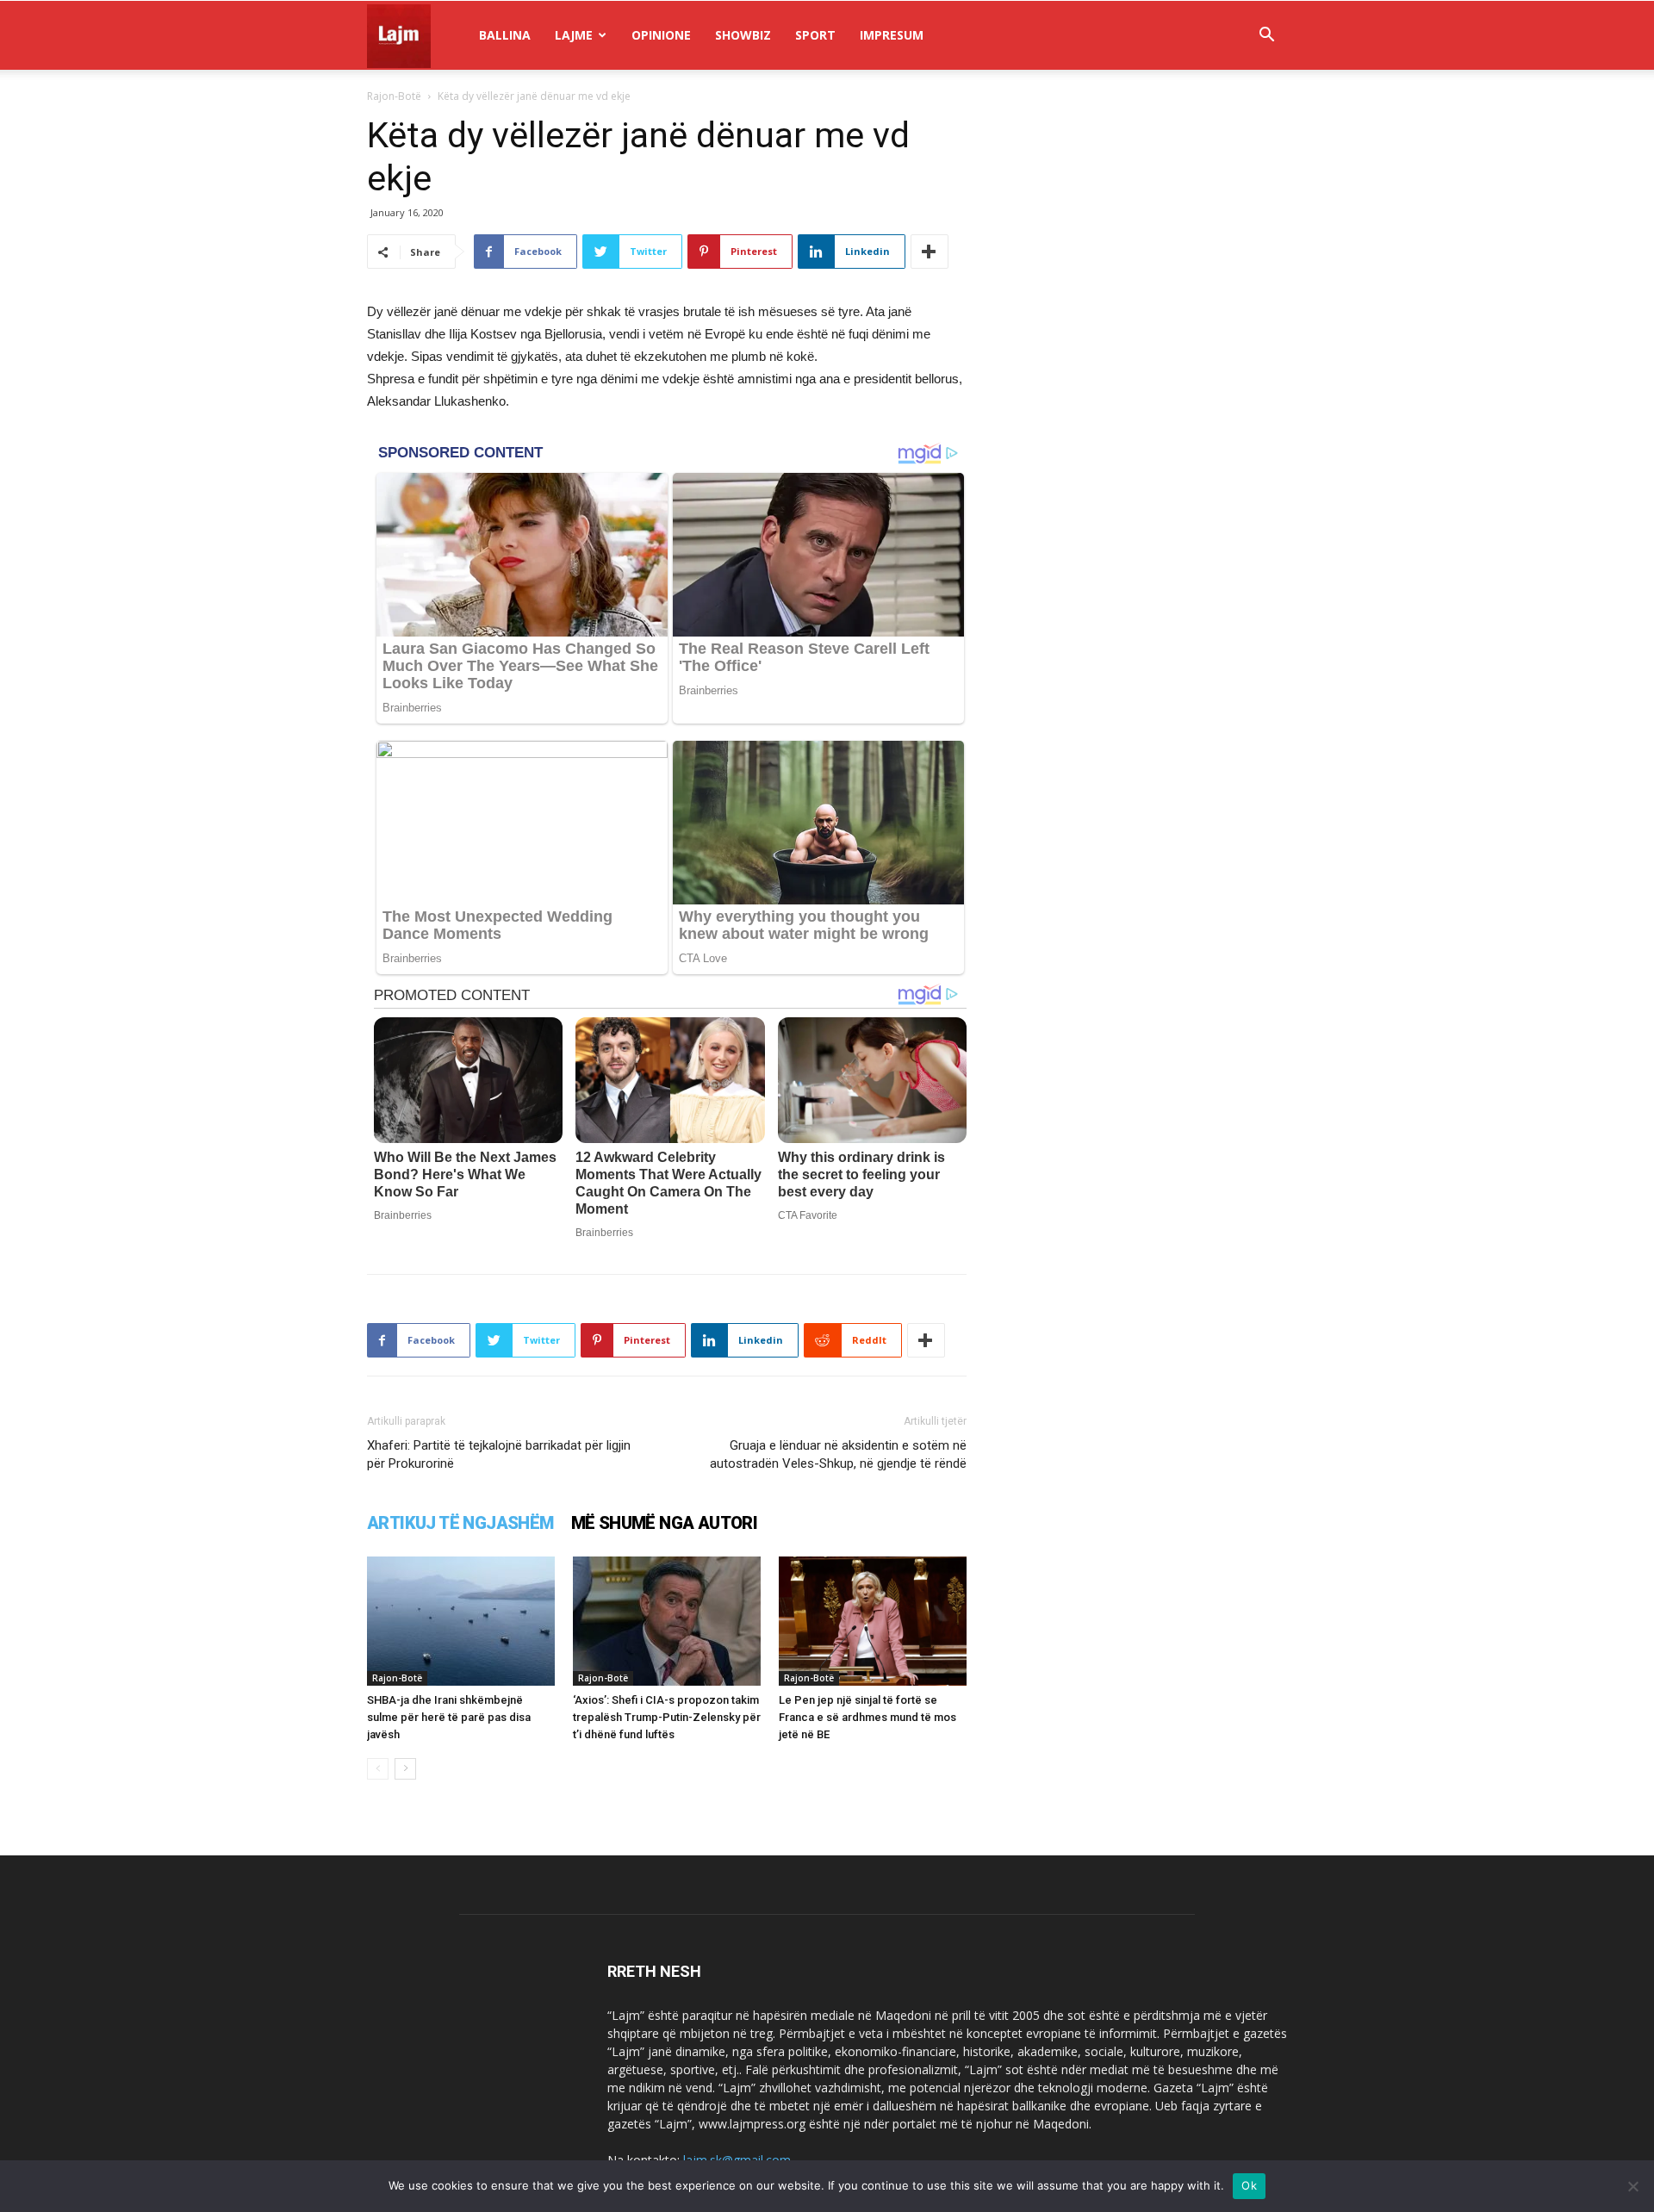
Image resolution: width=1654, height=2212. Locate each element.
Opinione (661, 35)
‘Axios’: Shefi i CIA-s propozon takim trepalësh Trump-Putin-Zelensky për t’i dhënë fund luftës (667, 1717)
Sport (815, 35)
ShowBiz (743, 35)
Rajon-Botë (394, 96)
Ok (1249, 2185)
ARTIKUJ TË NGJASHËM (460, 1523)
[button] (1266, 37)
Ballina (505, 35)
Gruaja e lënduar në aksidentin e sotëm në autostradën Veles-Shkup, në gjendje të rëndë (838, 1454)
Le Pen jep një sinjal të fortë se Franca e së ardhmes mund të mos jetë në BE (867, 1717)
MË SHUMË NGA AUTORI (665, 1523)
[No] (1632, 2186)
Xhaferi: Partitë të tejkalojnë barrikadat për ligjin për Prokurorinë (499, 1454)
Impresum (892, 35)
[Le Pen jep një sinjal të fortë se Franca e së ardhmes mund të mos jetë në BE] (873, 1621)
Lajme (574, 35)
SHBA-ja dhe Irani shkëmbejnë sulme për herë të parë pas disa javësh (449, 1717)
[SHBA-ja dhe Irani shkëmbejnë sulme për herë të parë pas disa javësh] (461, 1621)
